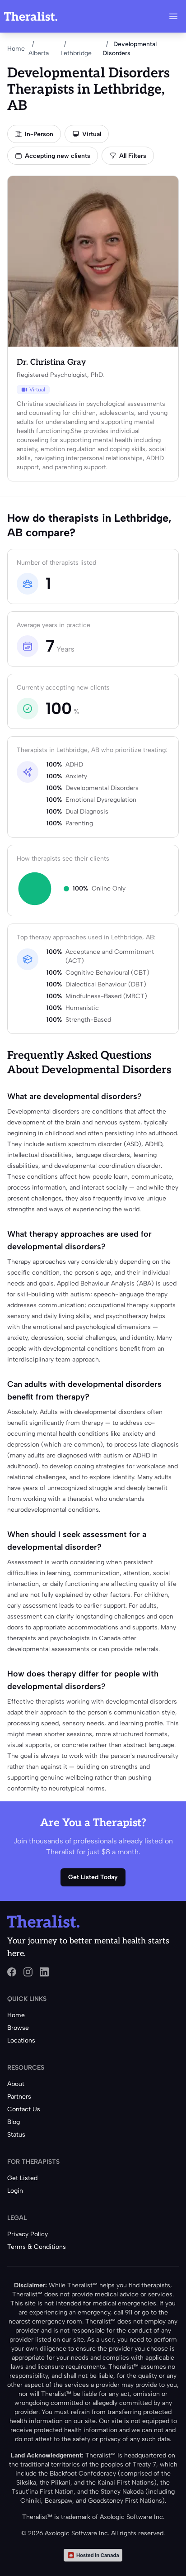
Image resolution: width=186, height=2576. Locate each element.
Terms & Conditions (37, 2247)
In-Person (39, 134)
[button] (173, 16)
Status (16, 2135)
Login (15, 2191)
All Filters (133, 156)
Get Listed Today (93, 1877)
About (16, 2084)
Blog (14, 2122)
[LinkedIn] (44, 1972)
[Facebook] (12, 1972)
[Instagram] (28, 1972)
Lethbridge (76, 53)
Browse (18, 2028)
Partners (19, 2097)
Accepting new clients (58, 156)
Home (16, 49)
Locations (21, 2040)
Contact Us (24, 2109)
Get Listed (22, 2178)
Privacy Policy (28, 2234)
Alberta (39, 53)
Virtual (92, 134)
